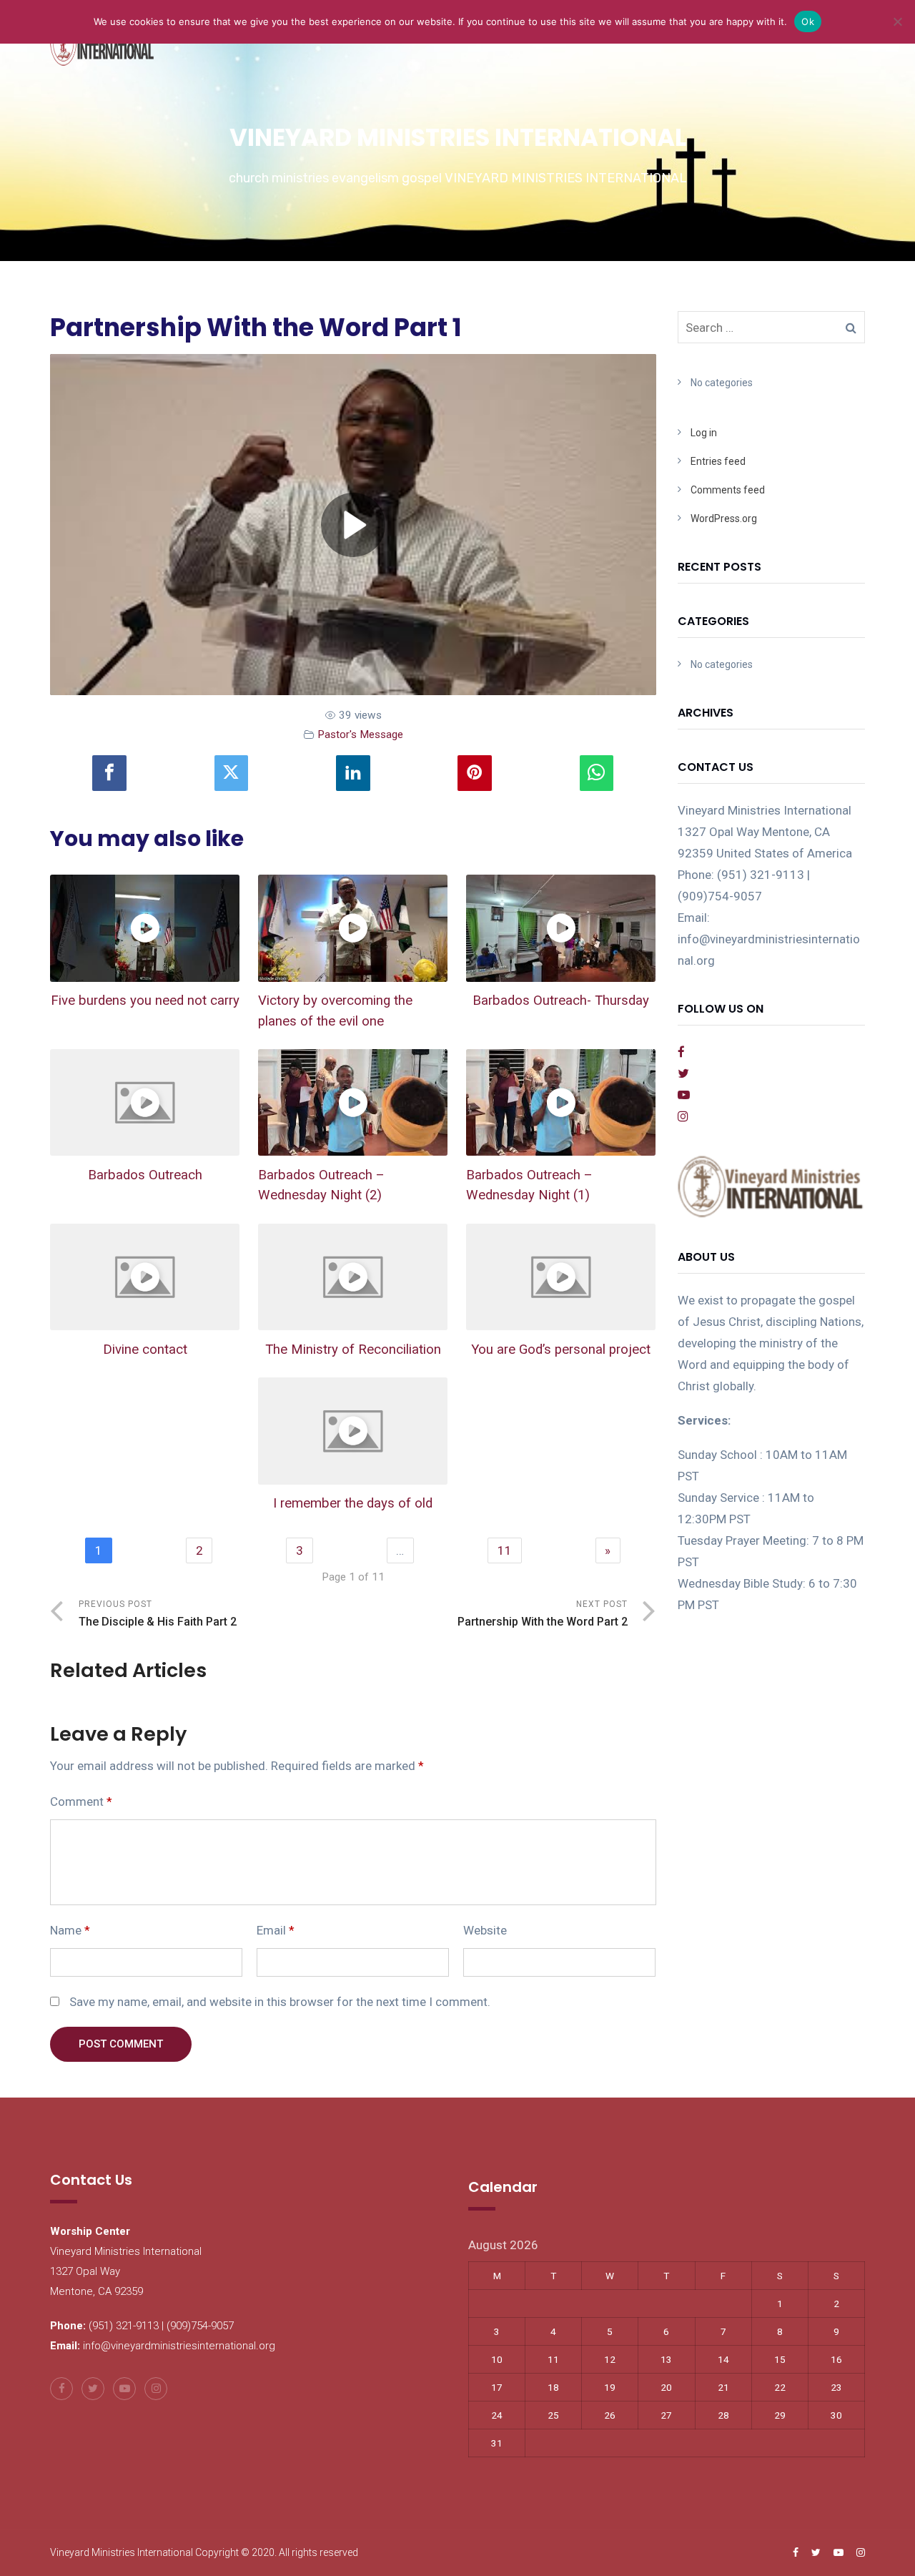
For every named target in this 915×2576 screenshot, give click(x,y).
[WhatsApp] (597, 773)
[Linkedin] (353, 773)
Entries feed (718, 461)
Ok (808, 21)
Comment (81, 1801)
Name (70, 1930)
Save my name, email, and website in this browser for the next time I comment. (280, 2002)
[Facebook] (109, 773)
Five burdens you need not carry (145, 1001)
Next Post (543, 1614)
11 (505, 1550)
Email (276, 1930)
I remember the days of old (353, 1503)
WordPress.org (724, 518)
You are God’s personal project (561, 1350)
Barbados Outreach (145, 1175)
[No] (897, 21)
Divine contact (145, 1350)
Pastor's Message (360, 734)
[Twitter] (232, 773)
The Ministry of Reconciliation (353, 1350)
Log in (704, 433)
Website (485, 1930)
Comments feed (728, 490)
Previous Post (158, 1614)
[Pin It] (475, 773)
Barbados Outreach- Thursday (561, 1001)
